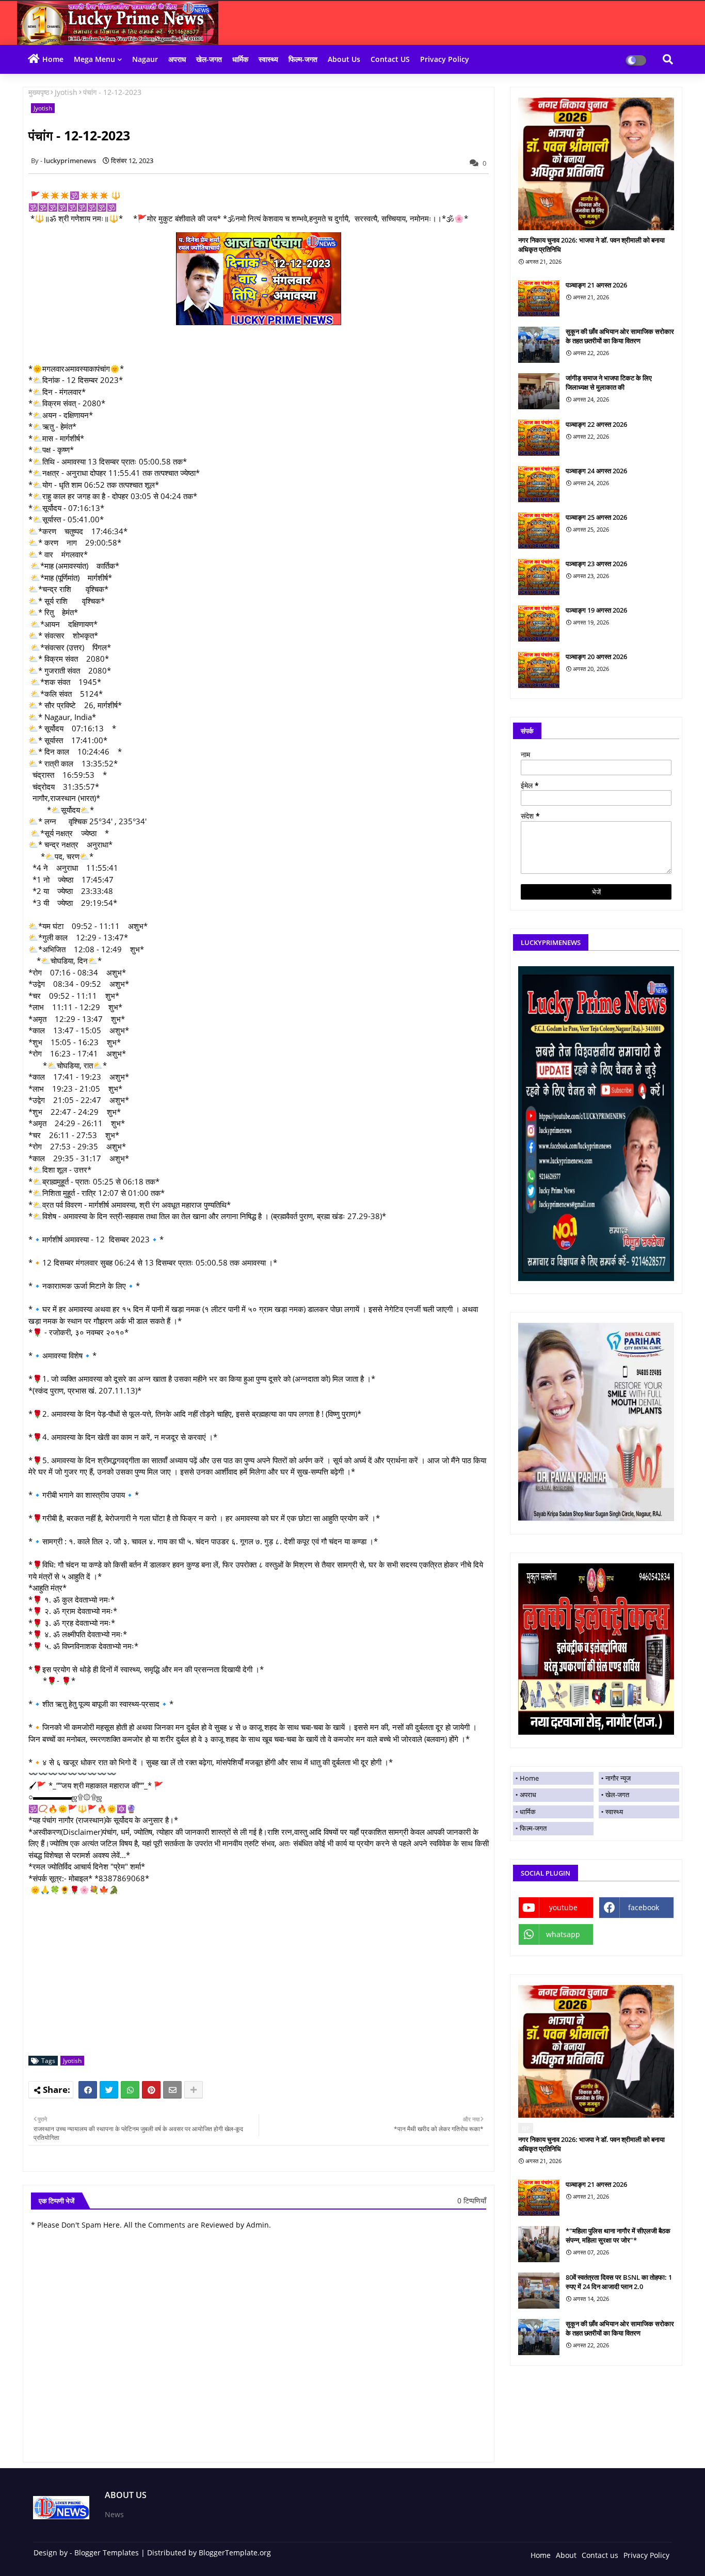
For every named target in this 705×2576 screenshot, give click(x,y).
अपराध (177, 59)
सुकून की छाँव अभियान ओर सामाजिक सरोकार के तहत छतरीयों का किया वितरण (620, 336)
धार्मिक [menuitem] (528, 1812)
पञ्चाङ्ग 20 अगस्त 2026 (596, 657)
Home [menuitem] (529, 1778)
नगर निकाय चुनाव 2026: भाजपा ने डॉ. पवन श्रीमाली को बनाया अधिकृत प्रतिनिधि (591, 245)
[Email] (172, 2090)
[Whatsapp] (130, 2090)
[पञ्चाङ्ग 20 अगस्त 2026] (539, 670)
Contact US (390, 59)
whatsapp (563, 1934)
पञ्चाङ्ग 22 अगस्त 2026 (596, 424)
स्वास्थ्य (268, 59)
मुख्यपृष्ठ (39, 92)
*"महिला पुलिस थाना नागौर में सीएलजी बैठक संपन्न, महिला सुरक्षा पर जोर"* (618, 2235)
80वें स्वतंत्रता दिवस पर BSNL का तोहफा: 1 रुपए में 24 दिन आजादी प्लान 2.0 (619, 2282)
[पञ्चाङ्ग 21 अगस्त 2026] (539, 298)
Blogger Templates (107, 2553)
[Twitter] (109, 2090)
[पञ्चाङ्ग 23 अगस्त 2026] (539, 577)
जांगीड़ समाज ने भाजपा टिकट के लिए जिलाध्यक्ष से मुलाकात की (609, 382)
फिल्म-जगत (303, 59)
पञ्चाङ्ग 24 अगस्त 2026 (596, 471)
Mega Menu (94, 59)
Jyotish (66, 92)
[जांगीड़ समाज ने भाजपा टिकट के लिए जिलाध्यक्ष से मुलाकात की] (539, 391)
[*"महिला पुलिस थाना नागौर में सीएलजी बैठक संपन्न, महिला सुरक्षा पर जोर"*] (539, 2244)
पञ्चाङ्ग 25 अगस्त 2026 (596, 517)
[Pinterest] (151, 2090)
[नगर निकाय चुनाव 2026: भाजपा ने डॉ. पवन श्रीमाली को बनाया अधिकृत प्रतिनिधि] (596, 164)
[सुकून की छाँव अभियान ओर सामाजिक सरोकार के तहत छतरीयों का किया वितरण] (539, 345)
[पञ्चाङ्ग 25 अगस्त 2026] (539, 531)
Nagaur (145, 59)
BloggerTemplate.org (235, 2553)
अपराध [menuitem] (528, 1795)
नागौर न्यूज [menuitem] (618, 1778)
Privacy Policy (445, 59)
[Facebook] (88, 2090)
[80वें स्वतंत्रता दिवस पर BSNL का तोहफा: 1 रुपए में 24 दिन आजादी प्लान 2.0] (539, 2291)
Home (53, 59)
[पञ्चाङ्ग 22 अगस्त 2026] (539, 438)
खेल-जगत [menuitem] (617, 1795)
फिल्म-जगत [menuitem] (533, 1828)
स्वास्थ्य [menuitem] (614, 1812)
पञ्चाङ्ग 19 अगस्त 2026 (596, 610)
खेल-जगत (209, 59)
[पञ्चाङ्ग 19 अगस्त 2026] (539, 623)
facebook (644, 1907)
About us (344, 59)
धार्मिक (240, 59)
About (566, 2555)
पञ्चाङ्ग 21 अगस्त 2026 (596, 285)
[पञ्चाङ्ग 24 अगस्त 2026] (539, 484)
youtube (563, 1907)
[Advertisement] (264, 1976)
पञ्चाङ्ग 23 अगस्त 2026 (596, 564)
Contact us (600, 2555)
